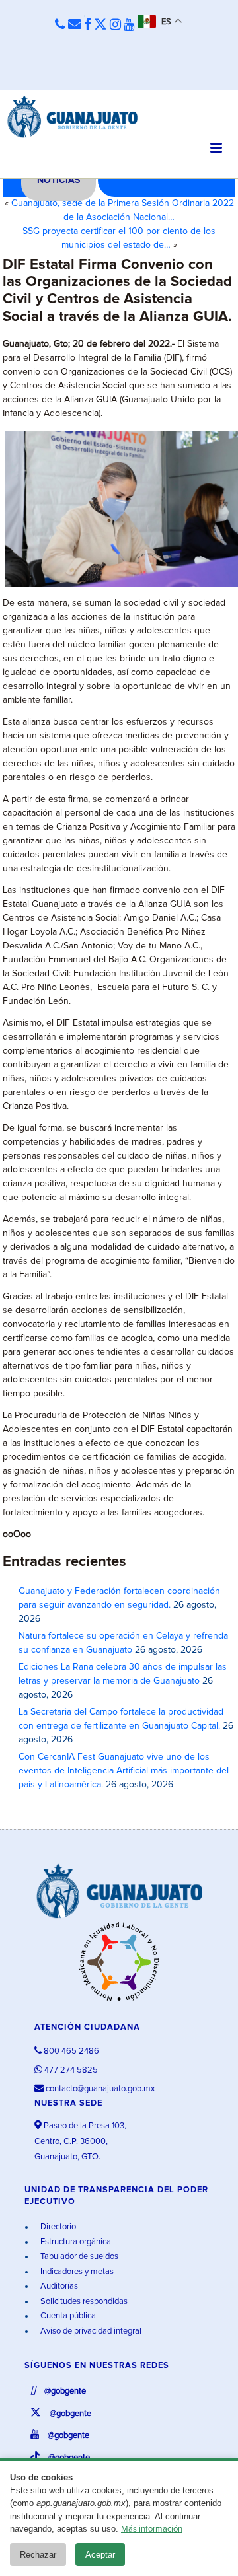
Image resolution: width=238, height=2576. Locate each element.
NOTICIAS (59, 180)
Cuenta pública (67, 2316)
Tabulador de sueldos (78, 2257)
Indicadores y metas (76, 2272)
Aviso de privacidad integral (90, 2331)
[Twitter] (100, 25)
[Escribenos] (75, 25)
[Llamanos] (60, 25)
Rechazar (38, 2555)
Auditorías (58, 2286)
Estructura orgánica (75, 2242)
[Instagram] (115, 25)
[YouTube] (129, 25)
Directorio (57, 2227)
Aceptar (100, 2555)
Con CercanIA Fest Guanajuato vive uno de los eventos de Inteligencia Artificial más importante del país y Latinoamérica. (124, 1771)
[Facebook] (88, 25)
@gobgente (64, 2391)
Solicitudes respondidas (83, 2302)
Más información (152, 2529)
